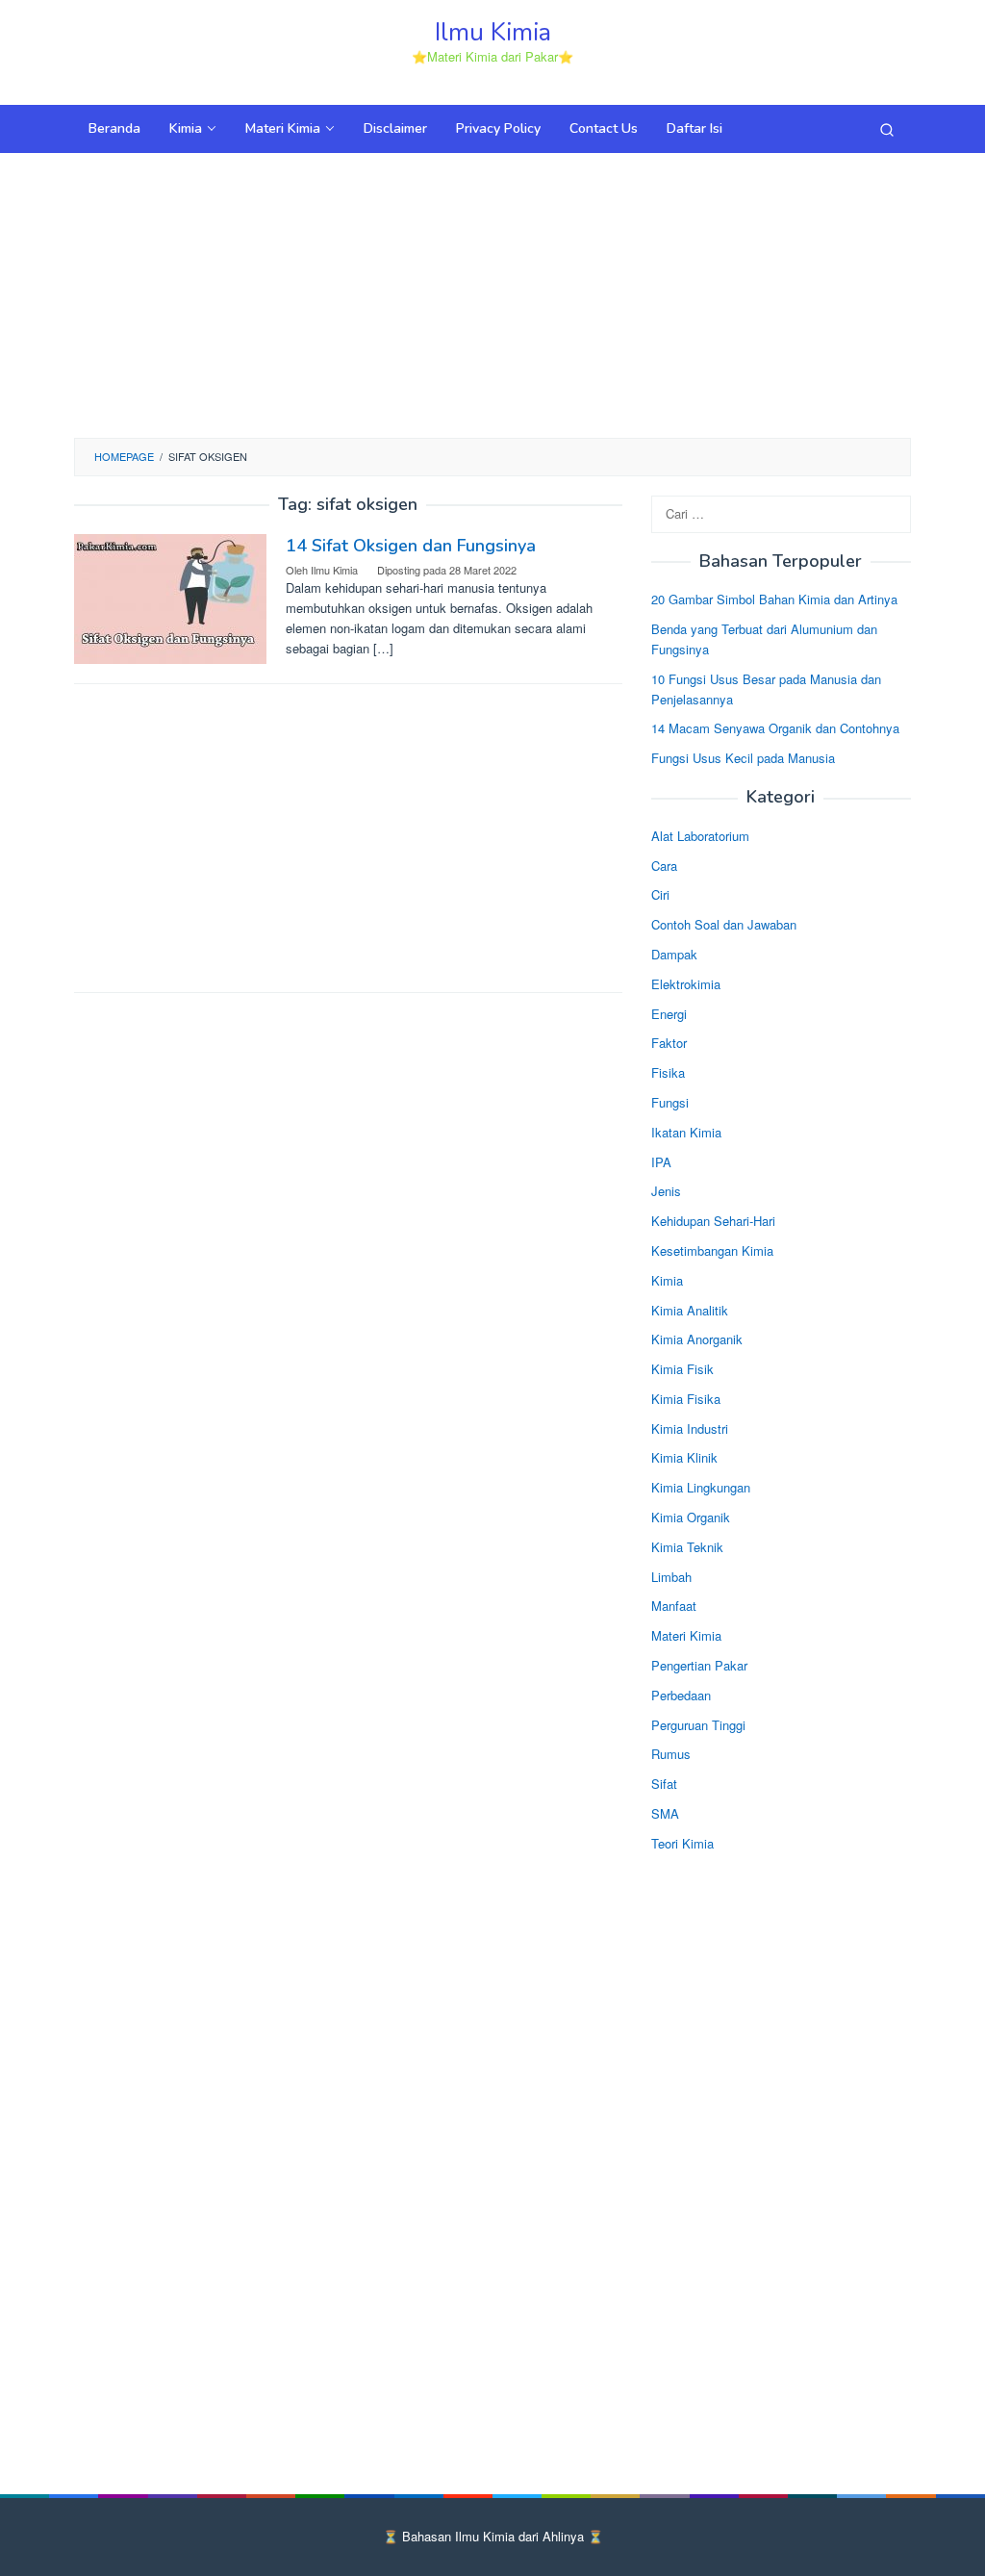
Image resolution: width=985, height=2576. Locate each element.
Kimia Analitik (690, 1310)
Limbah (671, 1577)
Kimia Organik (691, 1517)
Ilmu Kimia (493, 32)
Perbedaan (681, 1695)
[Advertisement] (492, 293)
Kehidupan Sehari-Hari (713, 1221)
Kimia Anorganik (697, 1339)
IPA (661, 1162)
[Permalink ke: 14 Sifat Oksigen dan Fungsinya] (170, 596)
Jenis (666, 1191)
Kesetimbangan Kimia (712, 1250)
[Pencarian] (887, 129)
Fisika (668, 1072)
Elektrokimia (686, 984)
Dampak (674, 954)
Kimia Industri (690, 1428)
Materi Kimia (686, 1635)
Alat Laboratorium (700, 836)
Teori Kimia (682, 1843)
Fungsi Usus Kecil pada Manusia (743, 758)
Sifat (664, 1784)
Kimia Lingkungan (701, 1487)
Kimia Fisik (682, 1369)
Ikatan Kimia (686, 1132)
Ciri (660, 894)
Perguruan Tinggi (698, 1725)
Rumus (671, 1754)
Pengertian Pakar (699, 1665)
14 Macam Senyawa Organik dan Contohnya (775, 728)
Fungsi (670, 1102)
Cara (664, 866)
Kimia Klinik (684, 1457)
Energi (669, 1014)
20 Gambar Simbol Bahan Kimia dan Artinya (774, 599)
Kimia (667, 1280)
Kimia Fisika (686, 1399)
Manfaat (674, 1606)
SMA (665, 1813)
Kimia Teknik (687, 1547)
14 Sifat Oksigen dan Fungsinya (411, 546)
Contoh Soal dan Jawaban (724, 924)
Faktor (669, 1043)
